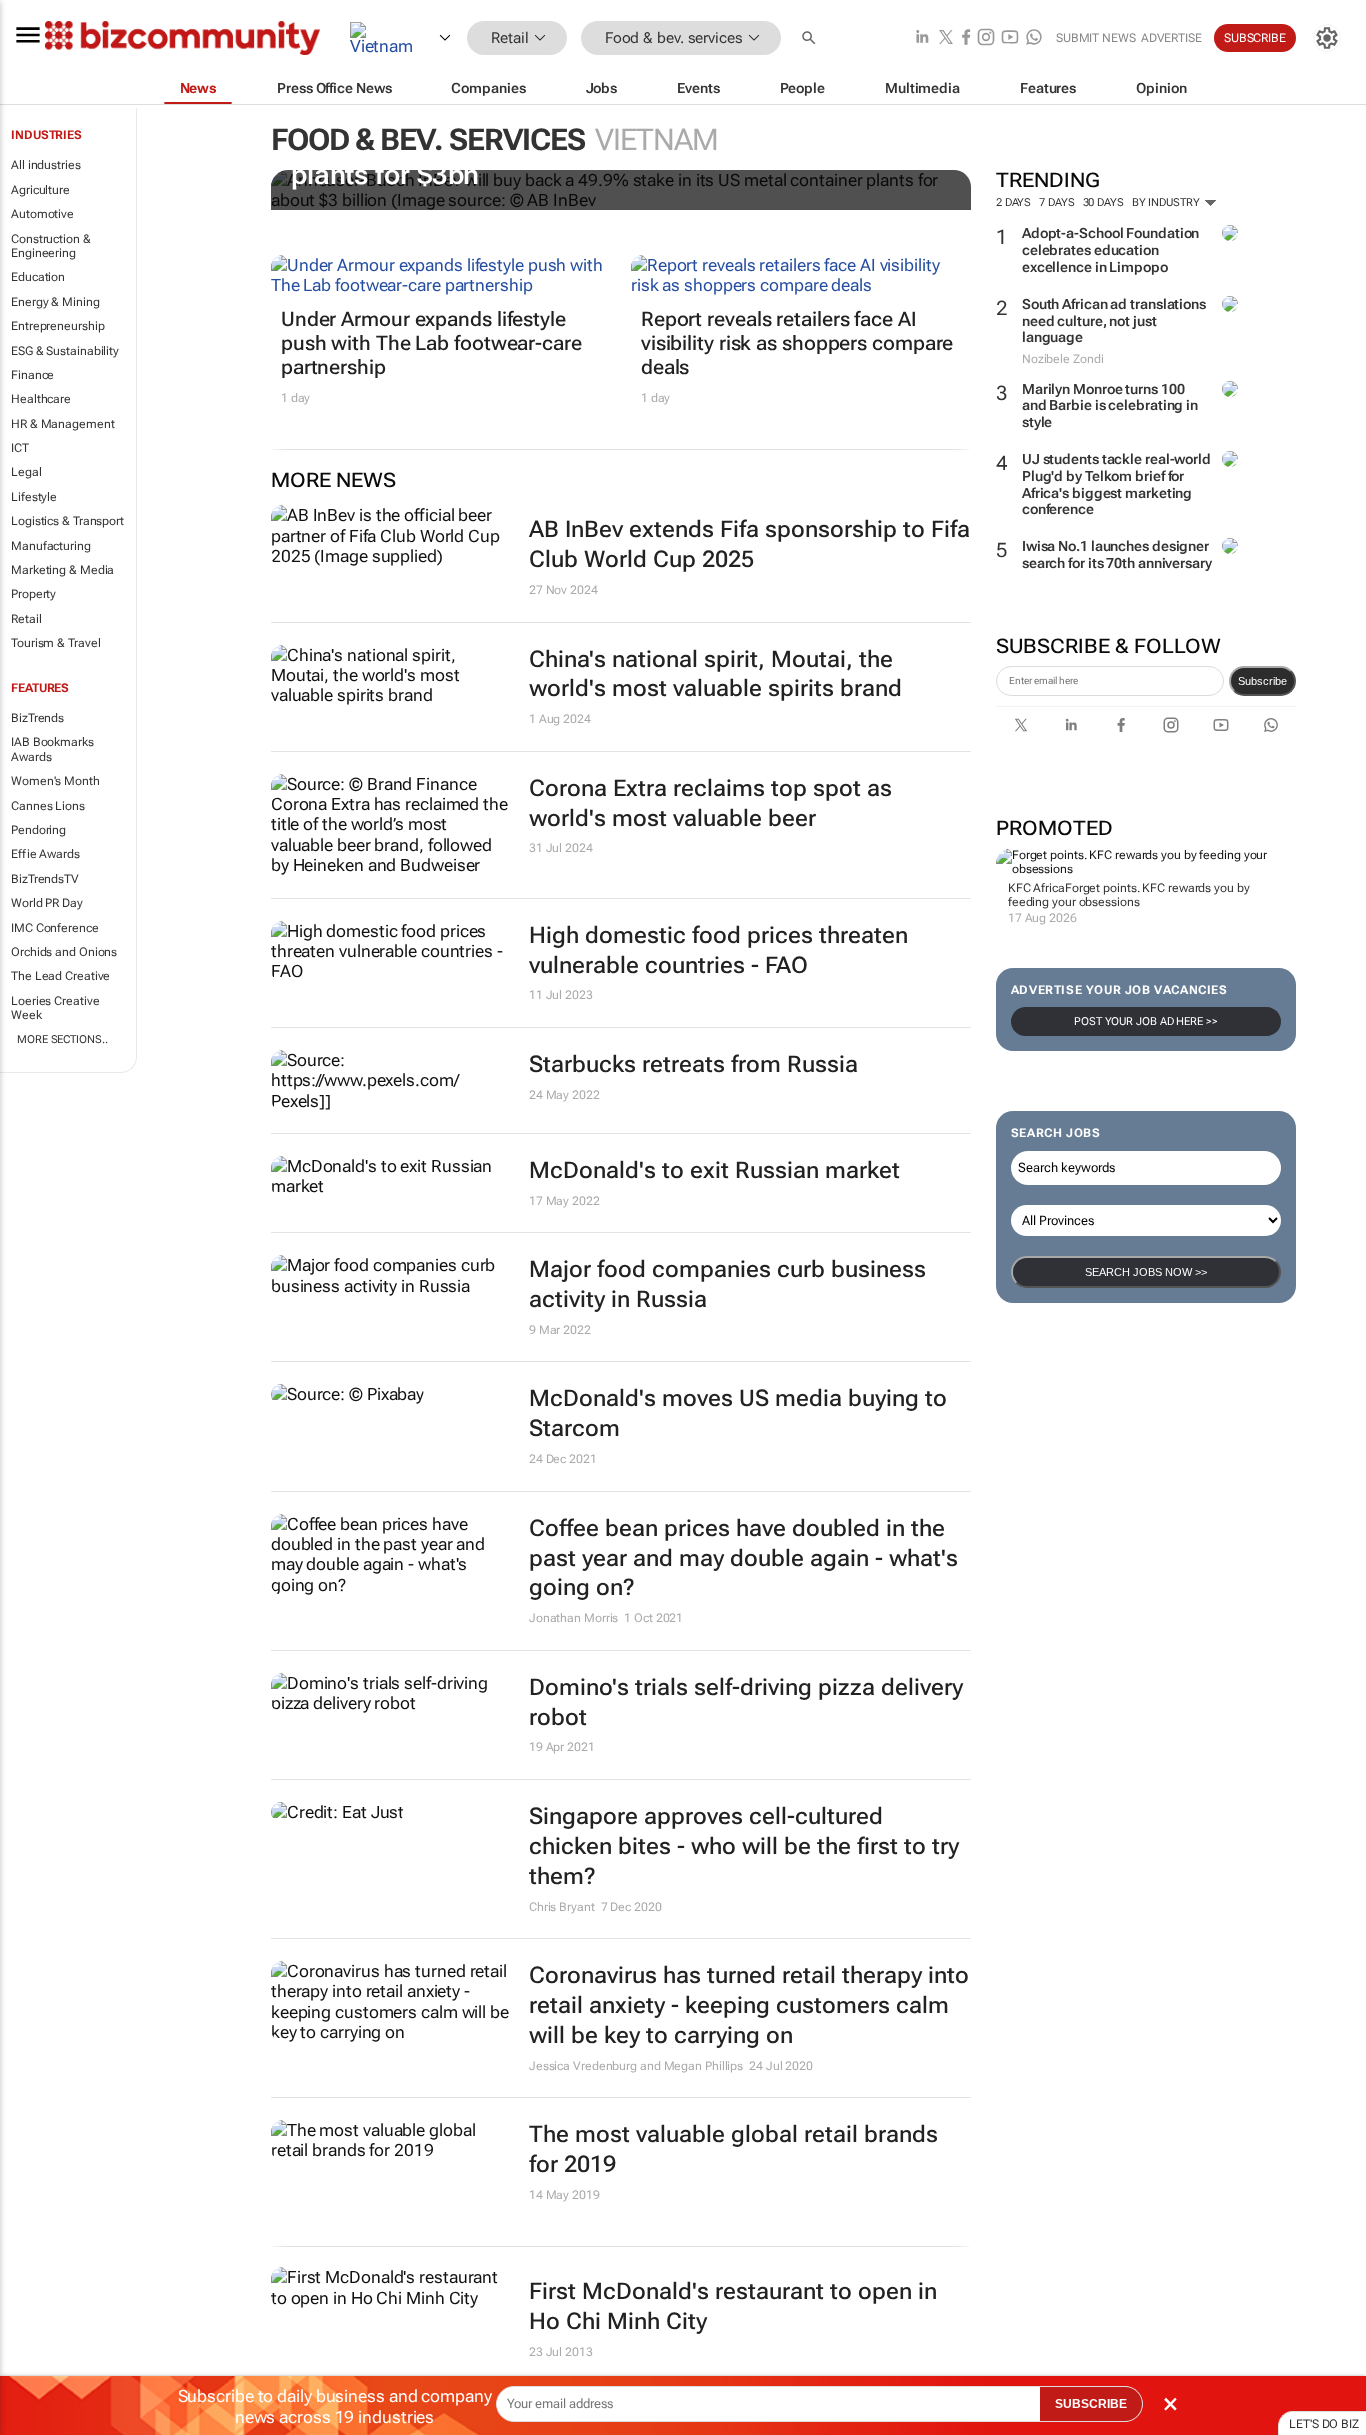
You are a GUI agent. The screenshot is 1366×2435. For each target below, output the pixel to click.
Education (38, 277)
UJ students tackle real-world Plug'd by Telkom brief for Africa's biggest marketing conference (1116, 484)
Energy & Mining (55, 302)
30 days (1103, 202)
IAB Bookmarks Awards (52, 749)
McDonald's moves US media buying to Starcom (738, 1413)
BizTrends (37, 718)
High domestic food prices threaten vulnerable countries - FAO (718, 950)
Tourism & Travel (55, 643)
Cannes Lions (48, 806)
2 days (1013, 202)
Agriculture (40, 190)
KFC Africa (1036, 888)
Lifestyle (34, 497)
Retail (26, 619)
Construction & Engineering (51, 246)
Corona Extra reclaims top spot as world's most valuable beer (710, 803)
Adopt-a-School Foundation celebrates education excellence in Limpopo (1111, 250)
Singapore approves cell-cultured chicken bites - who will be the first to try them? (744, 1846)
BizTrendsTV (45, 879)
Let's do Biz (1324, 2424)
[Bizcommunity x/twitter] (946, 38)
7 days (1056, 202)
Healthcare (41, 399)
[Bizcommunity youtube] (1010, 38)
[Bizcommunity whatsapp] (1034, 38)
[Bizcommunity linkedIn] (922, 38)
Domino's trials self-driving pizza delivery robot (746, 1702)
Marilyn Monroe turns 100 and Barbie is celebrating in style (1110, 406)
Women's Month (55, 781)
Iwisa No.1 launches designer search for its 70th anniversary (1117, 554)
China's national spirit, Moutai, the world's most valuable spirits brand (715, 674)
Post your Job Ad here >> (1146, 1021)
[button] (811, 38)
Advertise (1171, 38)
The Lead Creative (60, 976)
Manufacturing (51, 546)
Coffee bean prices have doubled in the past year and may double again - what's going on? (743, 1558)
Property (33, 594)
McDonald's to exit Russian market (714, 1170)
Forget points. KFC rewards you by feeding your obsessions (1129, 895)
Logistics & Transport (67, 521)
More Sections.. (62, 1039)
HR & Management (63, 424)
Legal (26, 472)
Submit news (1096, 38)
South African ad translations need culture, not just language (1114, 321)
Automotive (42, 214)
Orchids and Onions (64, 952)
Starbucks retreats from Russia (693, 1064)
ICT (20, 448)
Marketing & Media (62, 570)
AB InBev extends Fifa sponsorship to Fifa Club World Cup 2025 (749, 544)
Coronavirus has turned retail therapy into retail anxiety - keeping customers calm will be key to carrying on (749, 2005)
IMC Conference (55, 928)
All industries (46, 165)
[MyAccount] (1327, 38)
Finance (32, 375)
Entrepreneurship (57, 326)
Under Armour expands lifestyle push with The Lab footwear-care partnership (431, 343)
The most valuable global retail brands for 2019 (733, 2149)
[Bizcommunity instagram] (986, 38)
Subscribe (1262, 681)
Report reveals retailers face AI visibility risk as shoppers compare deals (797, 343)
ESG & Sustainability (65, 351)
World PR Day (47, 903)
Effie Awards (45, 854)
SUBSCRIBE (1091, 2404)
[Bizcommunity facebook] (966, 38)
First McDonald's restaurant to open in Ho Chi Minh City (733, 2306)
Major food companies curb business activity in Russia (727, 1284)
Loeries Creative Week (55, 1008)
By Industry (1167, 202)
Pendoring (38, 830)
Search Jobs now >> (1146, 1272)
